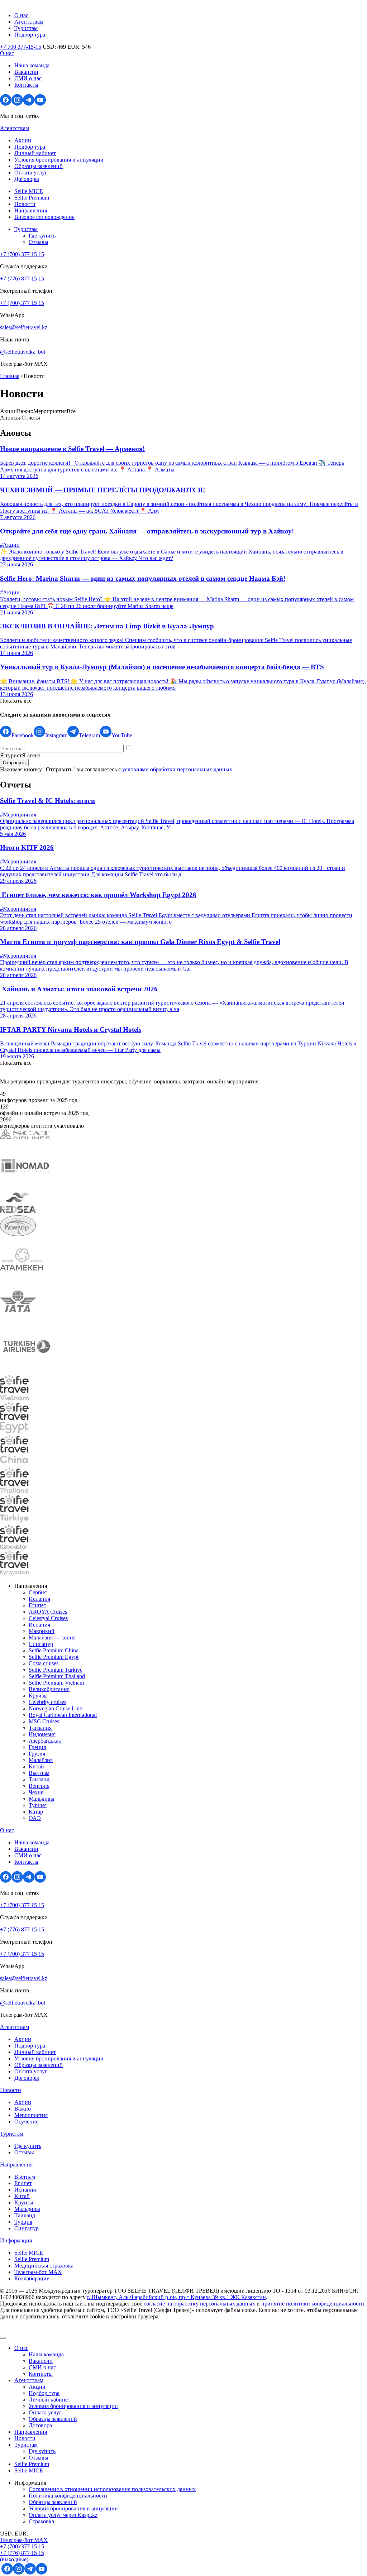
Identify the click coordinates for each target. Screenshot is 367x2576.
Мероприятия (31, 2115)
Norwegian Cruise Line (55, 1708)
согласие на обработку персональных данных (199, 2304)
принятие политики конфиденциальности (313, 2304)
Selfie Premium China (54, 1650)
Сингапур (41, 1644)
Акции (23, 140)
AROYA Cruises (48, 1612)
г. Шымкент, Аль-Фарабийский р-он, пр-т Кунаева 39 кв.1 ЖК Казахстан (177, 2297)
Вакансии (26, 72)
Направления (31, 210)
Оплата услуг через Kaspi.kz (63, 2515)
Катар (36, 1812)
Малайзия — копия (52, 1637)
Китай (36, 1766)
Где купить (42, 236)
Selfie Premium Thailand (57, 1676)
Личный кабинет (35, 153)
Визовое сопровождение (44, 217)
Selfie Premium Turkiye (56, 1670)
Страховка (41, 2521)
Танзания (40, 1728)
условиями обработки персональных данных (177, 769)
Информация (16, 2240)
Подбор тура (30, 35)
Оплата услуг (31, 173)
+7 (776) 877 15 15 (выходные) (22, 2556)
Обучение (26, 2122)
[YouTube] (40, 104)
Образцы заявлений (39, 166)
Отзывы (39, 242)
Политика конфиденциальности (68, 2496)
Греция (37, 1747)
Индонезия (42, 1734)
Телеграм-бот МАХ (38, 2272)
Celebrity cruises (47, 1702)
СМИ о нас (28, 78)
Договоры (27, 179)
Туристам (26, 28)
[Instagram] (17, 104)
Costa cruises (44, 1663)
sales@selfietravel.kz (24, 327)
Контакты (26, 85)
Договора (40, 2425)
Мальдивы (42, 1799)
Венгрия (39, 1786)
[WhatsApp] (1, 2573)
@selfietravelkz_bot (23, 352)
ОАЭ (35, 1818)
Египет (37, 1605)
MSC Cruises (44, 1721)
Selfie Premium (32, 198)
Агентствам (29, 22)
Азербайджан (45, 1741)
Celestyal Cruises (48, 1618)
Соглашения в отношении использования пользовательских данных (112, 2489)
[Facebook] (6, 104)
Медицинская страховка (44, 2266)
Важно (23, 2109)
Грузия (37, 1754)
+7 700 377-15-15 (21, 47)
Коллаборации (32, 2278)
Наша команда (32, 65)
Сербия (38, 1592)
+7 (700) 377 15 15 (22, 254)
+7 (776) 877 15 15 (22, 279)
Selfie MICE (29, 191)
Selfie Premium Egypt (54, 1657)
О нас (21, 15)
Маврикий (42, 1631)
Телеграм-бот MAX (24, 2540)
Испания (39, 1599)
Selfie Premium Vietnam (56, 1683)
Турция (38, 1805)
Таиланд (39, 1779)
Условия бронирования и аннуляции (59, 160)
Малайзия (41, 1760)
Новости (25, 204)
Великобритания (49, 1689)
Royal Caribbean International (63, 1715)
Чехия (36, 1792)
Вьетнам (39, 1773)
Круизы (38, 1696)
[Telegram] (29, 104)
